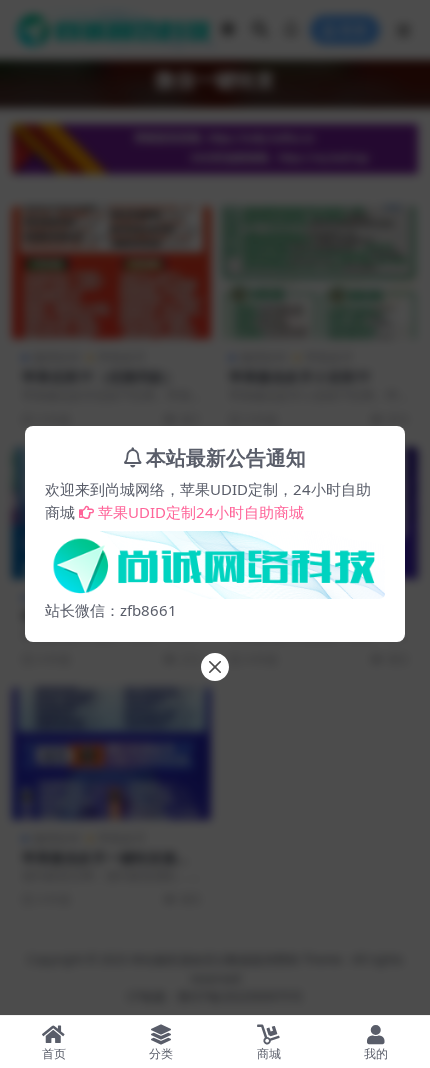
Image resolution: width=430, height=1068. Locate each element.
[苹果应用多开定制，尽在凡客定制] (215, 559)
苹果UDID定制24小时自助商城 (201, 512)
